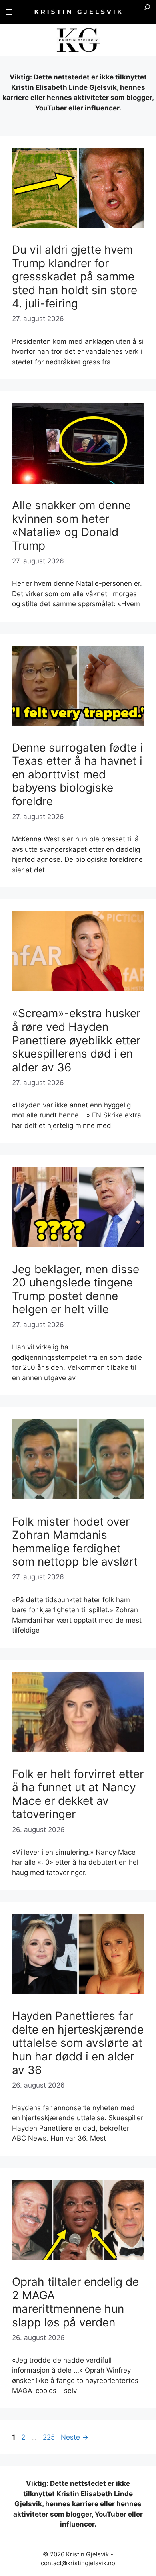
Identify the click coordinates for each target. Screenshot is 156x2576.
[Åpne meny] (9, 12)
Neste (75, 2437)
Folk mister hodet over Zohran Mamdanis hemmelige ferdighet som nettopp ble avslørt (75, 1542)
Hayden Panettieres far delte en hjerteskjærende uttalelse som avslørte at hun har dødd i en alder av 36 (78, 2043)
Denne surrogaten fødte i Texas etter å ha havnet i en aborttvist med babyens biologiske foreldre (77, 774)
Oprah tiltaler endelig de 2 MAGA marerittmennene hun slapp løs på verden (75, 2302)
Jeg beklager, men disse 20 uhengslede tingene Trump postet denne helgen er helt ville (76, 1289)
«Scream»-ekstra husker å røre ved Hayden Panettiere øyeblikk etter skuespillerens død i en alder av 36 (76, 1040)
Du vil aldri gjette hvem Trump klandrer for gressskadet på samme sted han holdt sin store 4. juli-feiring (75, 276)
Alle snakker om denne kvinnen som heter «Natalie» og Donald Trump (71, 525)
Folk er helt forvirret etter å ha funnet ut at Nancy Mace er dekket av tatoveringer (78, 1794)
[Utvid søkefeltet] (147, 12)
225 (50, 2437)
